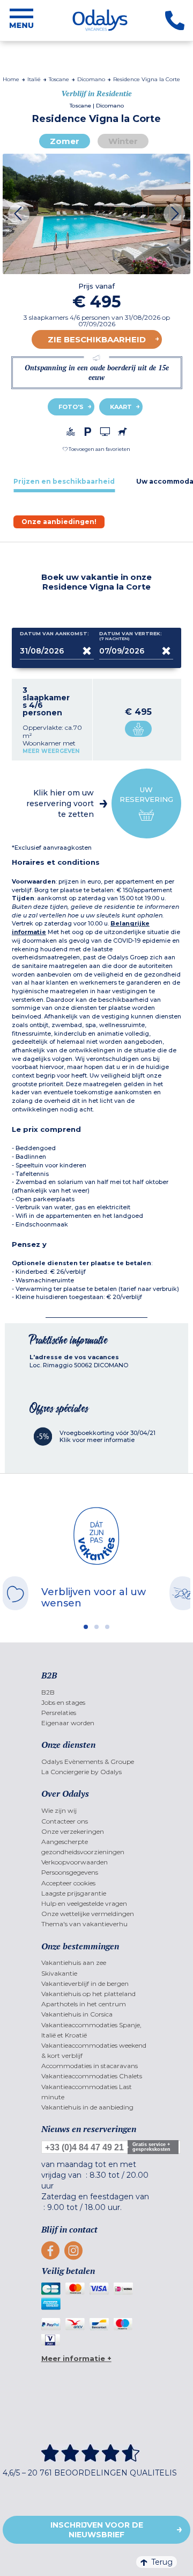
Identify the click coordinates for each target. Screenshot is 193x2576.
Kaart (121, 407)
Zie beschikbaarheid (97, 339)
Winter (123, 141)
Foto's (71, 407)
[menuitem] (97, 1692)
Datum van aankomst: (54, 634)
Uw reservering (146, 794)
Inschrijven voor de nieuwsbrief (97, 2530)
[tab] (64, 481)
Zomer (65, 141)
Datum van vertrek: (131, 636)
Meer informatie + (76, 2358)
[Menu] (21, 20)
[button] (96, 449)
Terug (162, 2562)
